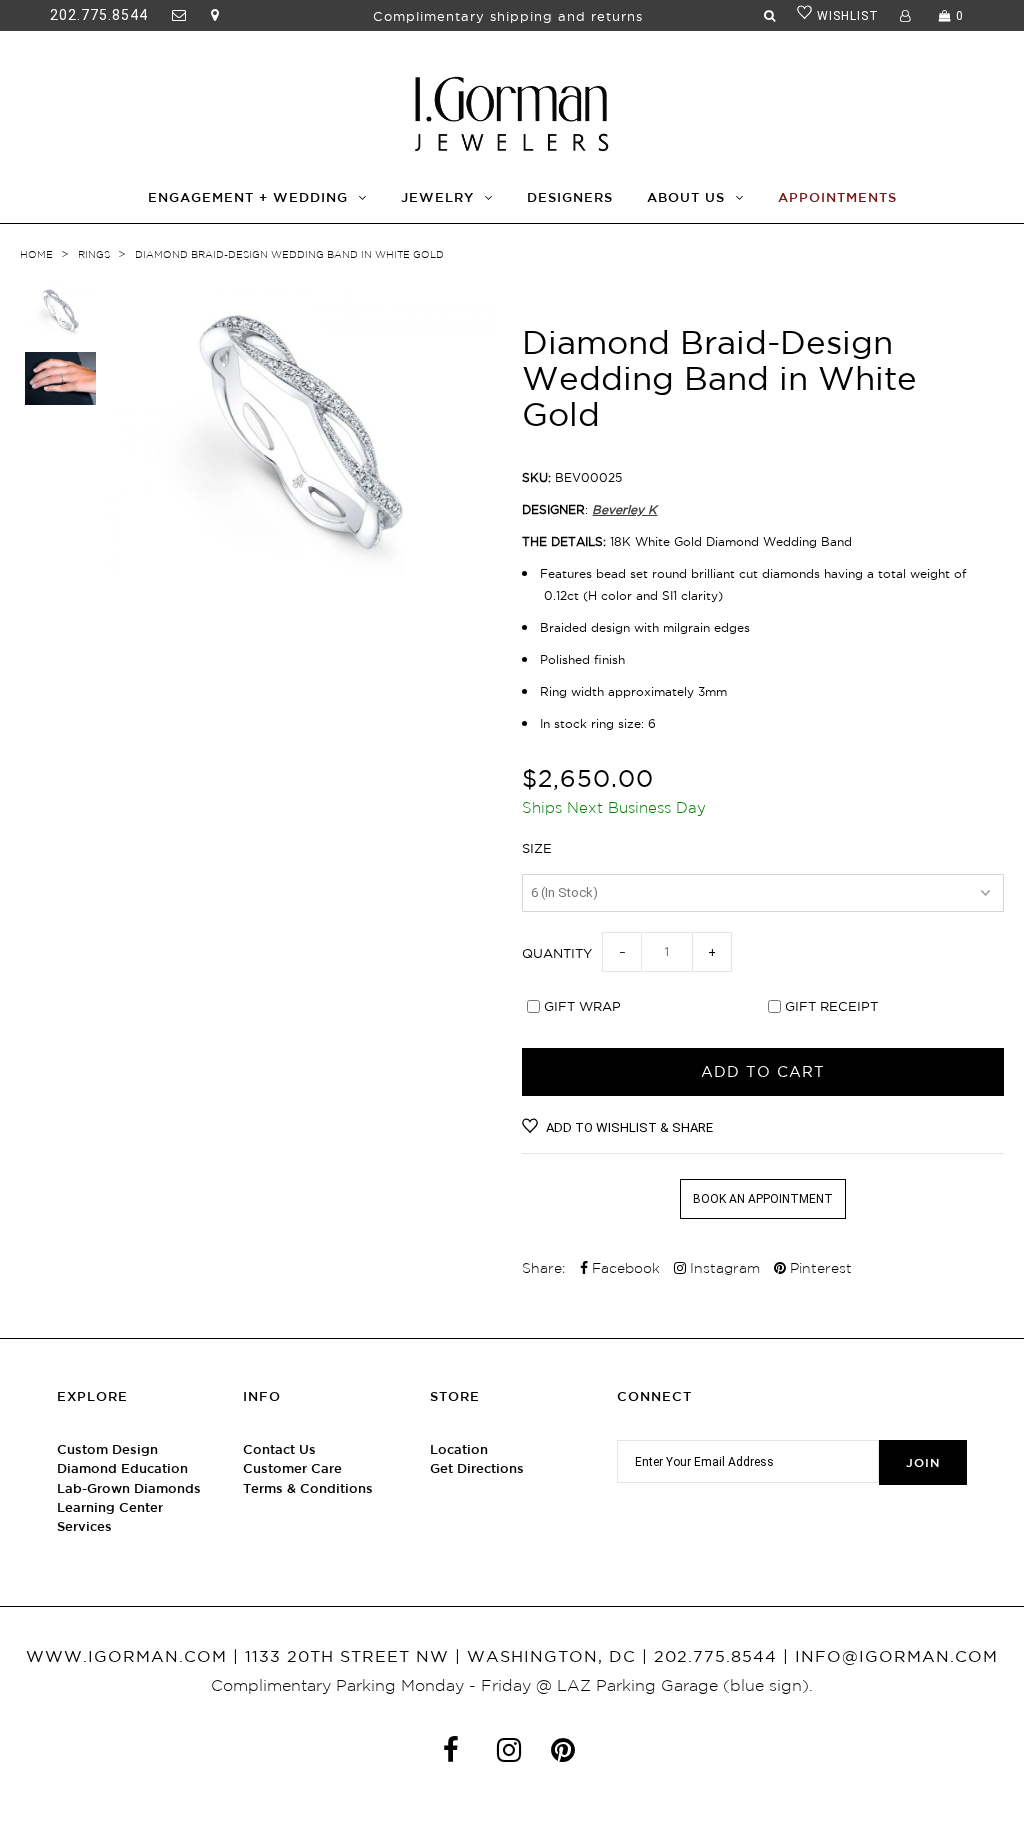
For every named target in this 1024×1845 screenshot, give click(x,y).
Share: (543, 1268)
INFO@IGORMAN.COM (896, 1656)
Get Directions (477, 1468)
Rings (94, 254)
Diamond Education (122, 1468)
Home (36, 254)
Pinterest (819, 1268)
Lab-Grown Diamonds (129, 1488)
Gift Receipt (831, 1006)
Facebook (624, 1268)
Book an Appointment (763, 1199)
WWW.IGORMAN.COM (126, 1656)
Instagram (723, 1268)
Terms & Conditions (308, 1488)
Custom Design (107, 1449)
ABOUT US (686, 197)
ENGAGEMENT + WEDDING (248, 197)
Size (537, 848)
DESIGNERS (570, 197)
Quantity (557, 953)
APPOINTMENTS (837, 197)
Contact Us (279, 1449)
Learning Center (110, 1507)
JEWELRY (437, 197)
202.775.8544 (99, 15)
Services (84, 1526)
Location (459, 1449)
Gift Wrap (582, 1006)
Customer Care (292, 1468)
